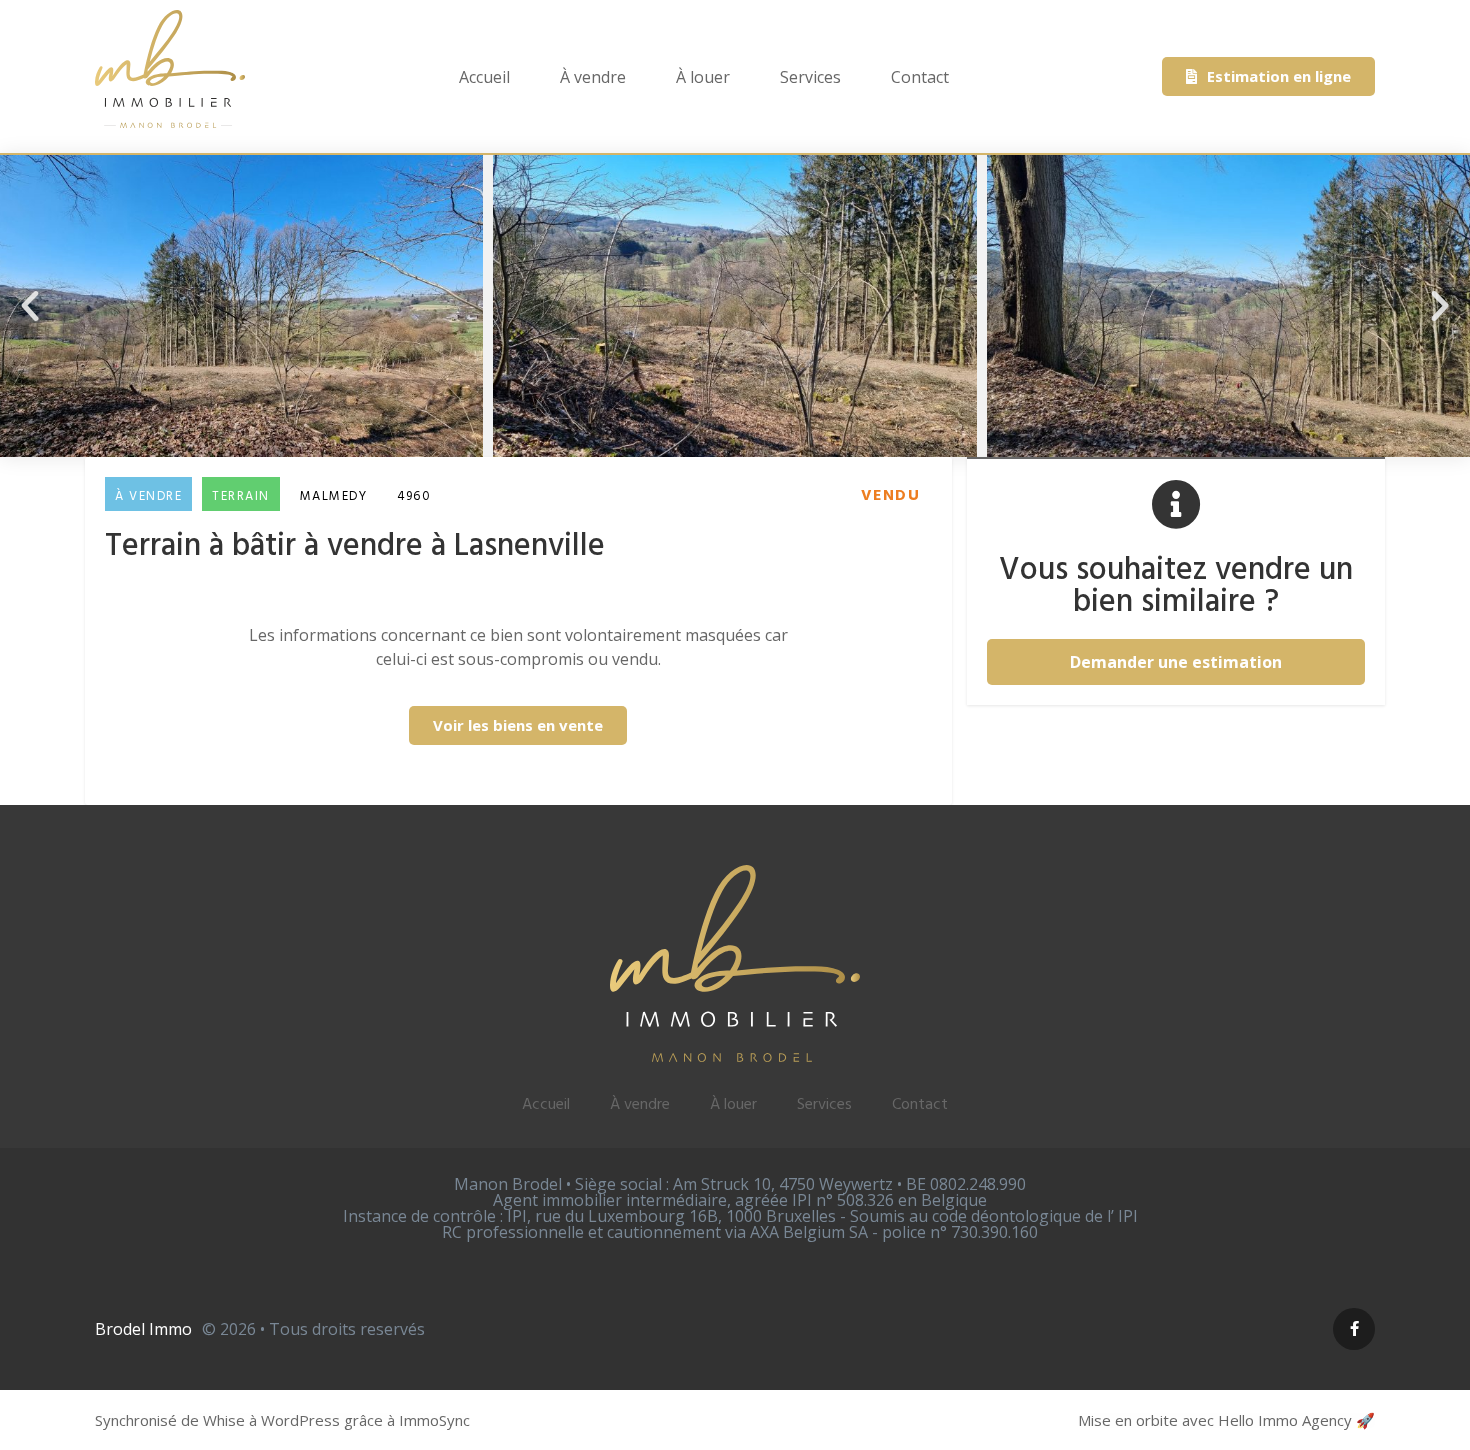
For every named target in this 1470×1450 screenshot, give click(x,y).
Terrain (241, 496)
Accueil (484, 77)
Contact (920, 77)
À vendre (593, 77)
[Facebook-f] (1354, 1329)
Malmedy (334, 496)
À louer (703, 77)
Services (810, 77)
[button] (30, 306)
